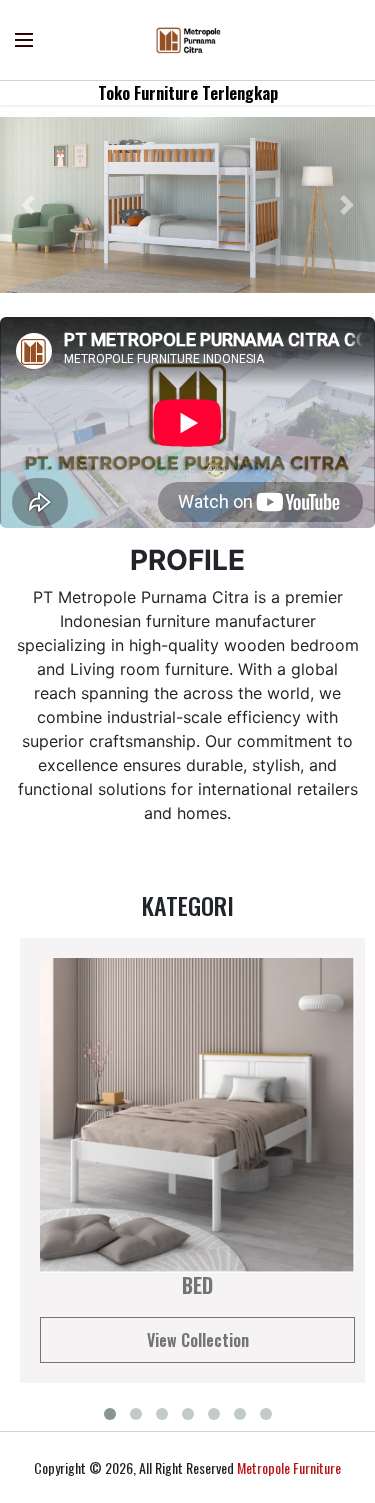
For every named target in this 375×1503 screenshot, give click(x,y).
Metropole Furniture (289, 1467)
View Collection (198, 1340)
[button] (28, 205)
